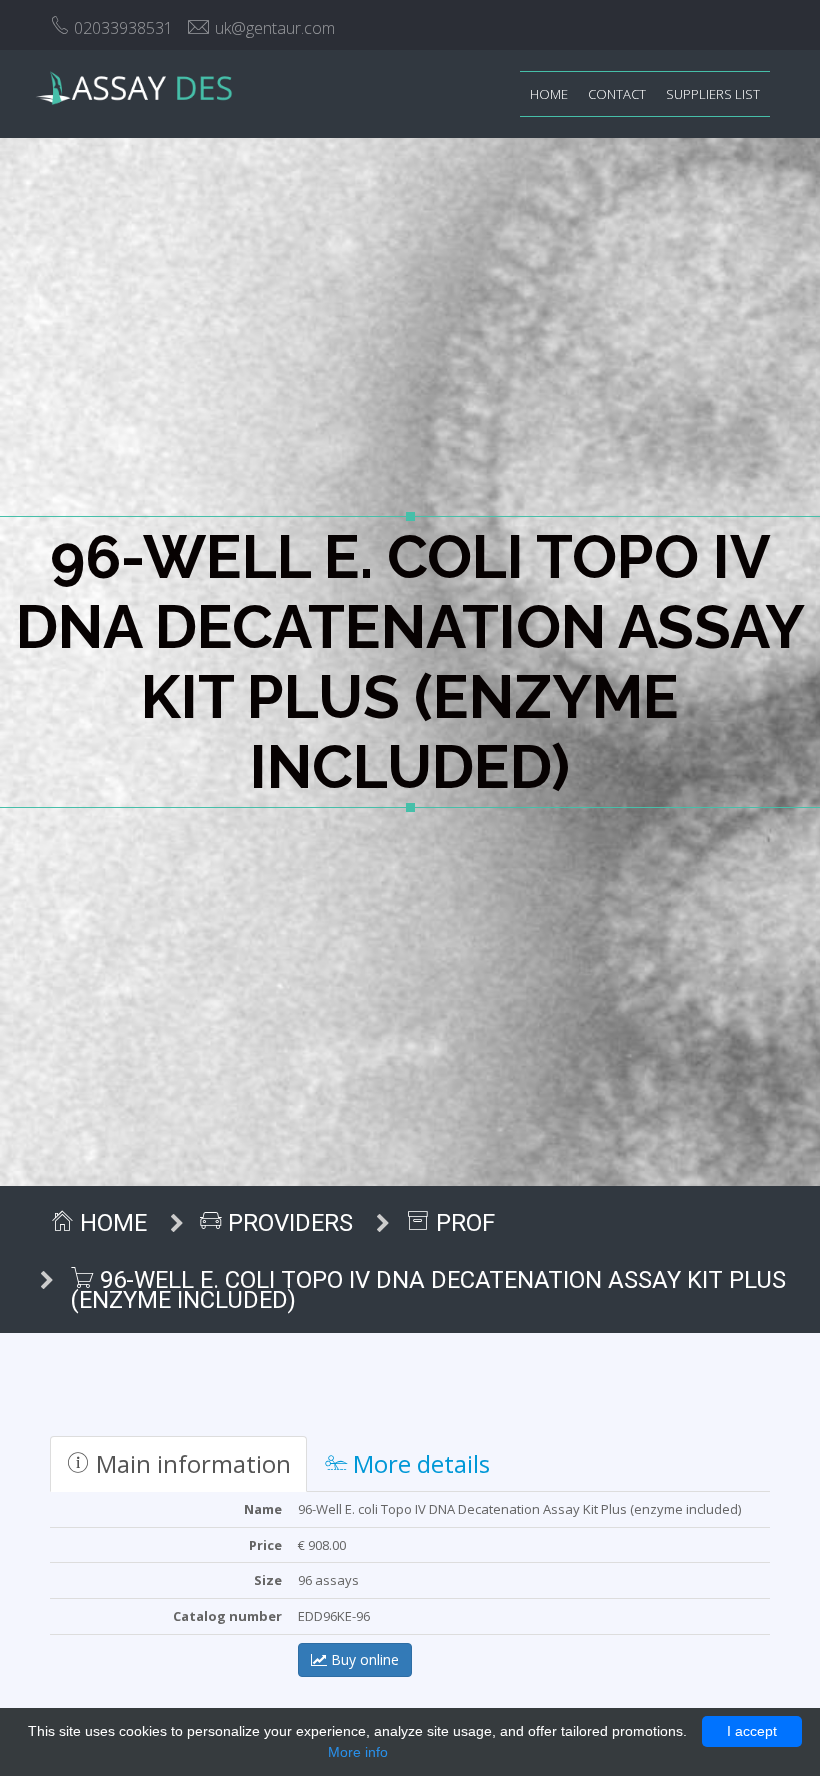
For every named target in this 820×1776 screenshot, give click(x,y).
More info (358, 1752)
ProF (462, 1223)
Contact (617, 94)
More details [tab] (418, 1463)
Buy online (363, 1659)
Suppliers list (713, 94)
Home (549, 94)
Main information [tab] (190, 1463)
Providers (287, 1223)
